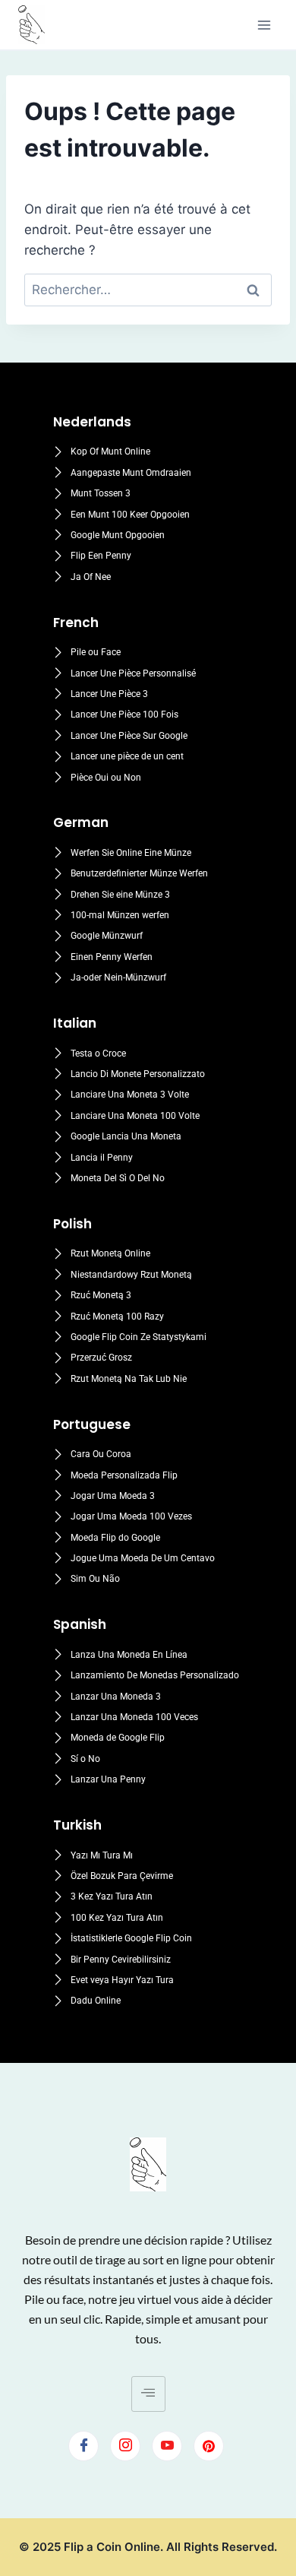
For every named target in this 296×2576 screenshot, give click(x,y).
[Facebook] (83, 2446)
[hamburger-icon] (148, 2394)
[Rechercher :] (148, 290)
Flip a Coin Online (112, 2547)
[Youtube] (167, 2446)
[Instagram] (125, 2446)
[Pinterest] (209, 2446)
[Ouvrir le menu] (264, 25)
